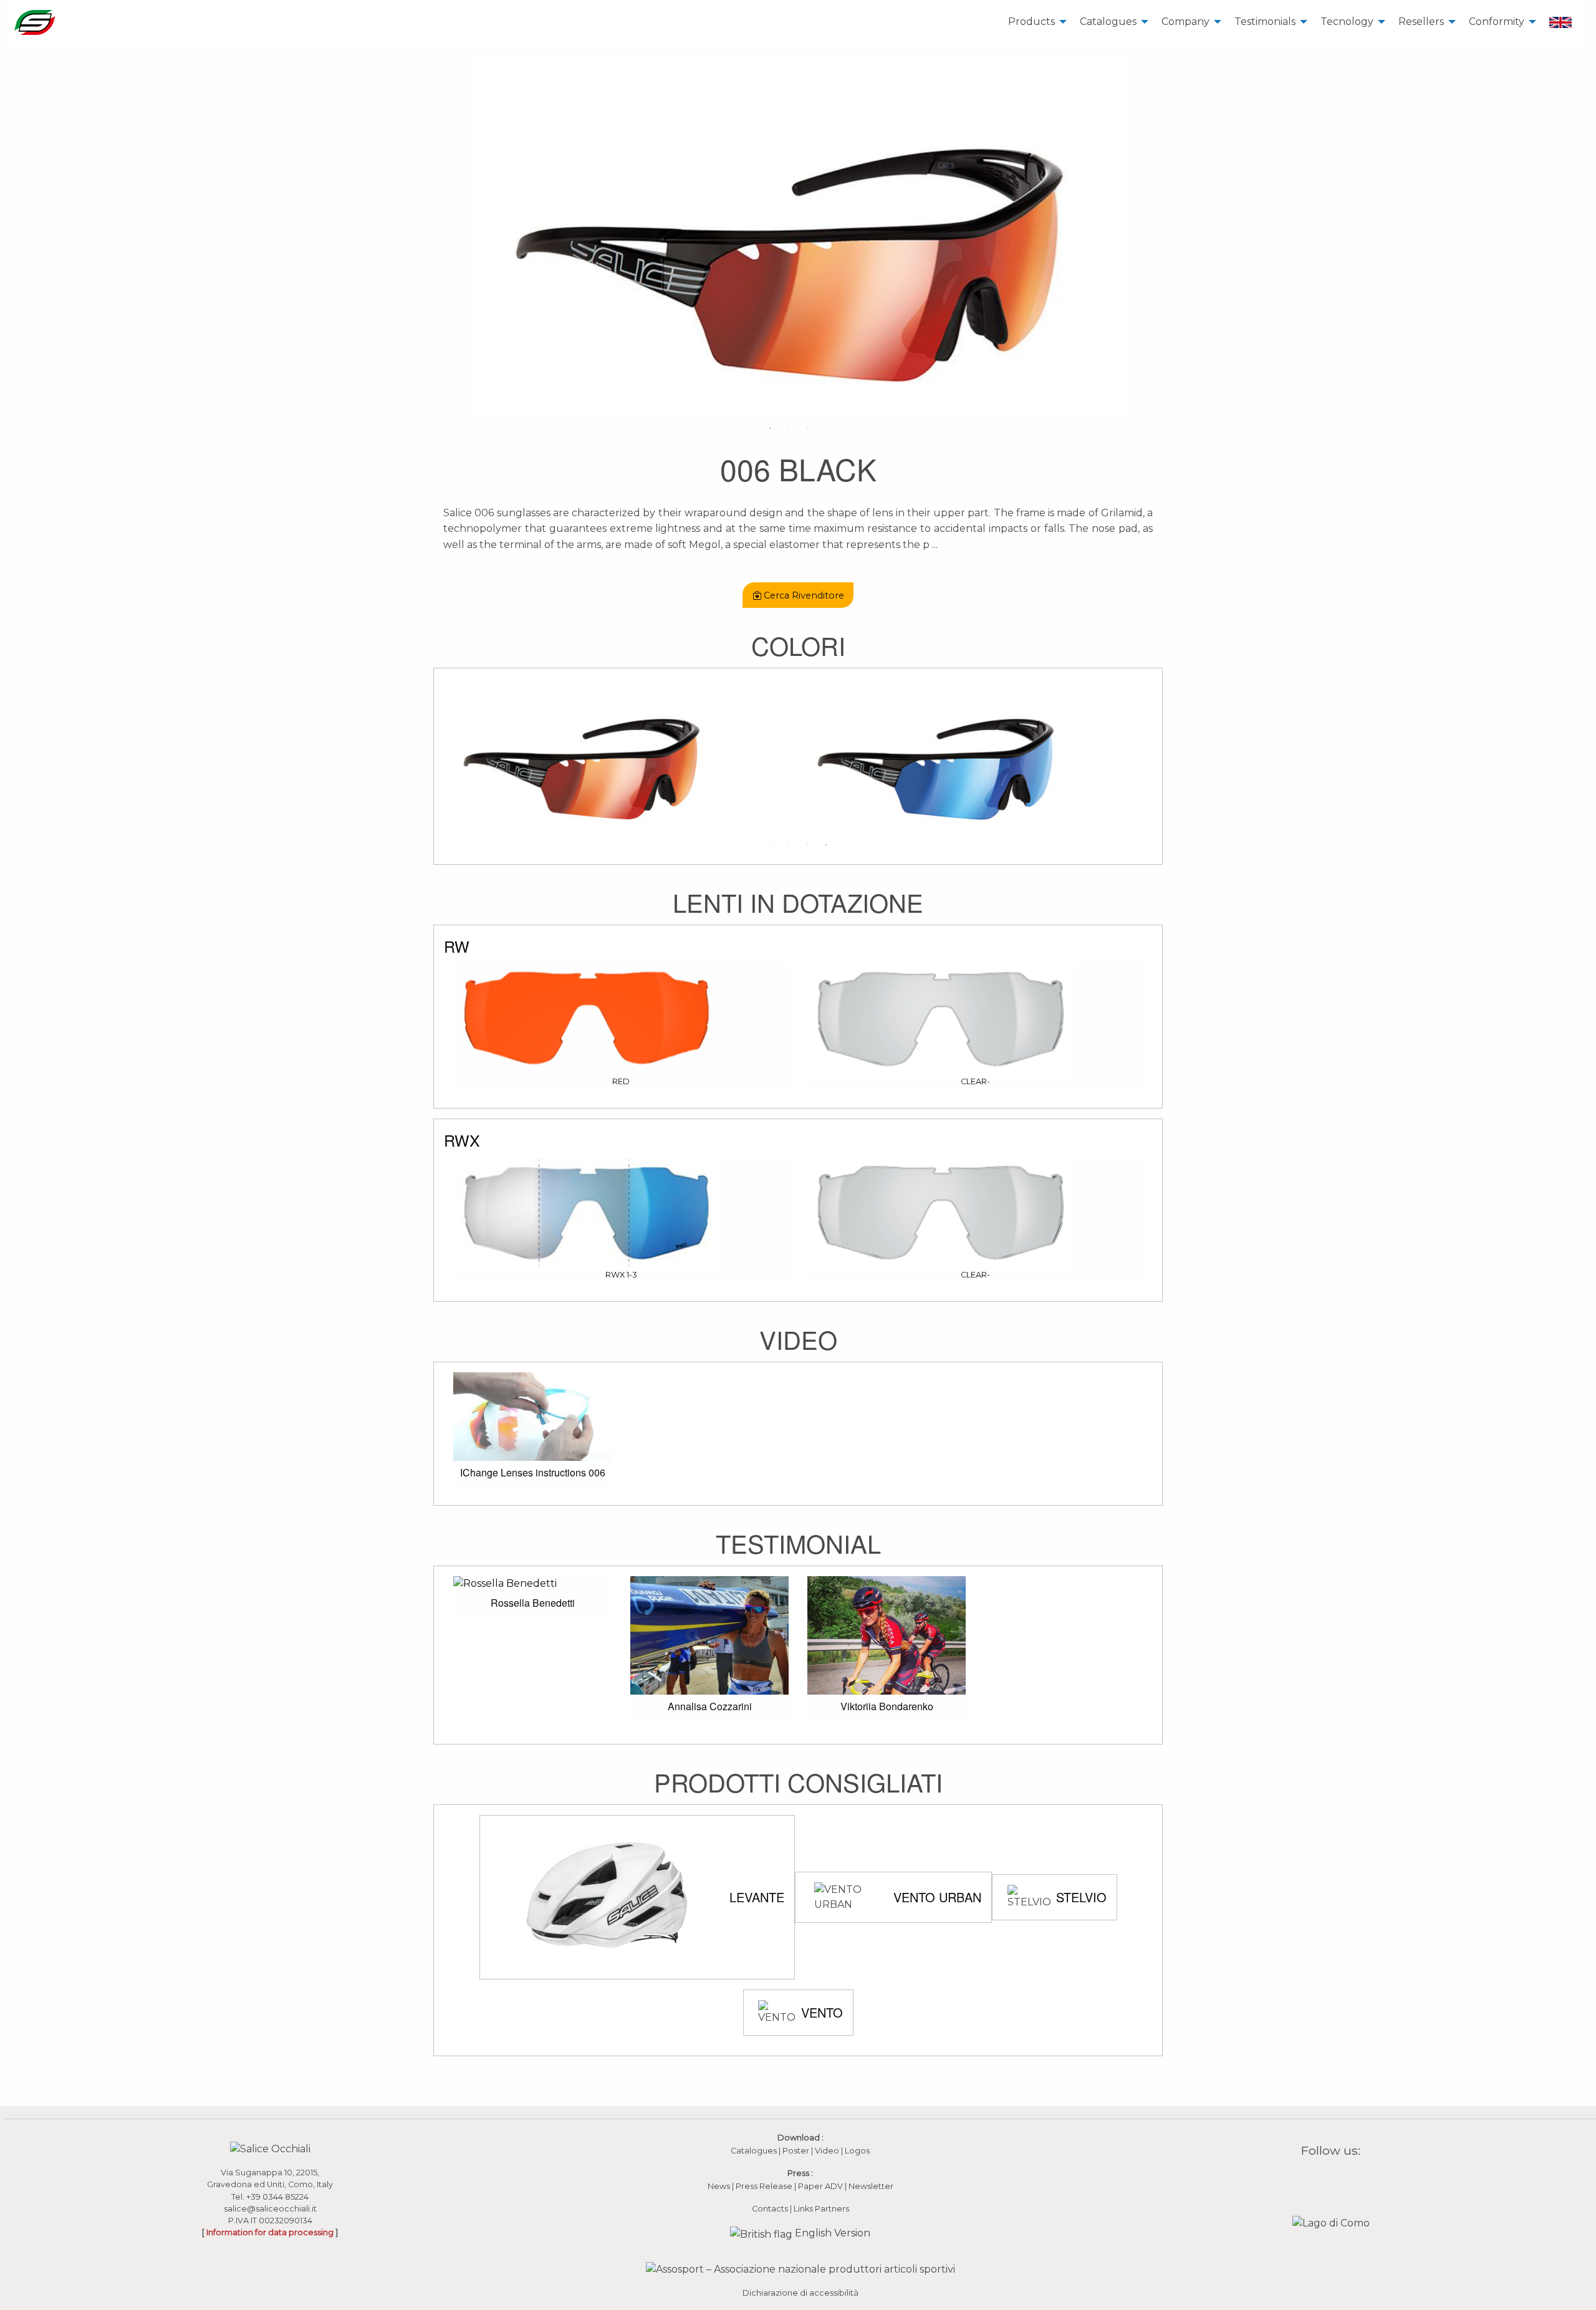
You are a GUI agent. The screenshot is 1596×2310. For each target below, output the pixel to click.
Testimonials (1265, 22)
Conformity (1497, 22)
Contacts (770, 2209)
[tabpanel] (798, 237)
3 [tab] (807, 428)
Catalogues (1108, 22)
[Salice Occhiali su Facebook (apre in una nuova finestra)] (1307, 2180)
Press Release (764, 2186)
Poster (796, 2151)
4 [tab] (826, 428)
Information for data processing (270, 2232)
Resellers (1421, 22)
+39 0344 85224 (277, 2197)
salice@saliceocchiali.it (270, 2209)
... (935, 545)
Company (1185, 22)
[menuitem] (1034, 22)
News (719, 2186)
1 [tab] (770, 428)
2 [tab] (789, 428)
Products (1031, 22)
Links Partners (821, 2209)
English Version (831, 2233)
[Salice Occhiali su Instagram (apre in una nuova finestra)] (1323, 2180)
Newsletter (871, 2186)
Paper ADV (820, 2186)
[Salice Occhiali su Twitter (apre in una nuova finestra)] (1355, 2180)
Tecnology (1347, 22)
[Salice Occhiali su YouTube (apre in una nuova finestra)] (1339, 2180)
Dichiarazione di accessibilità (800, 2293)
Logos (857, 2151)
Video (828, 2151)
